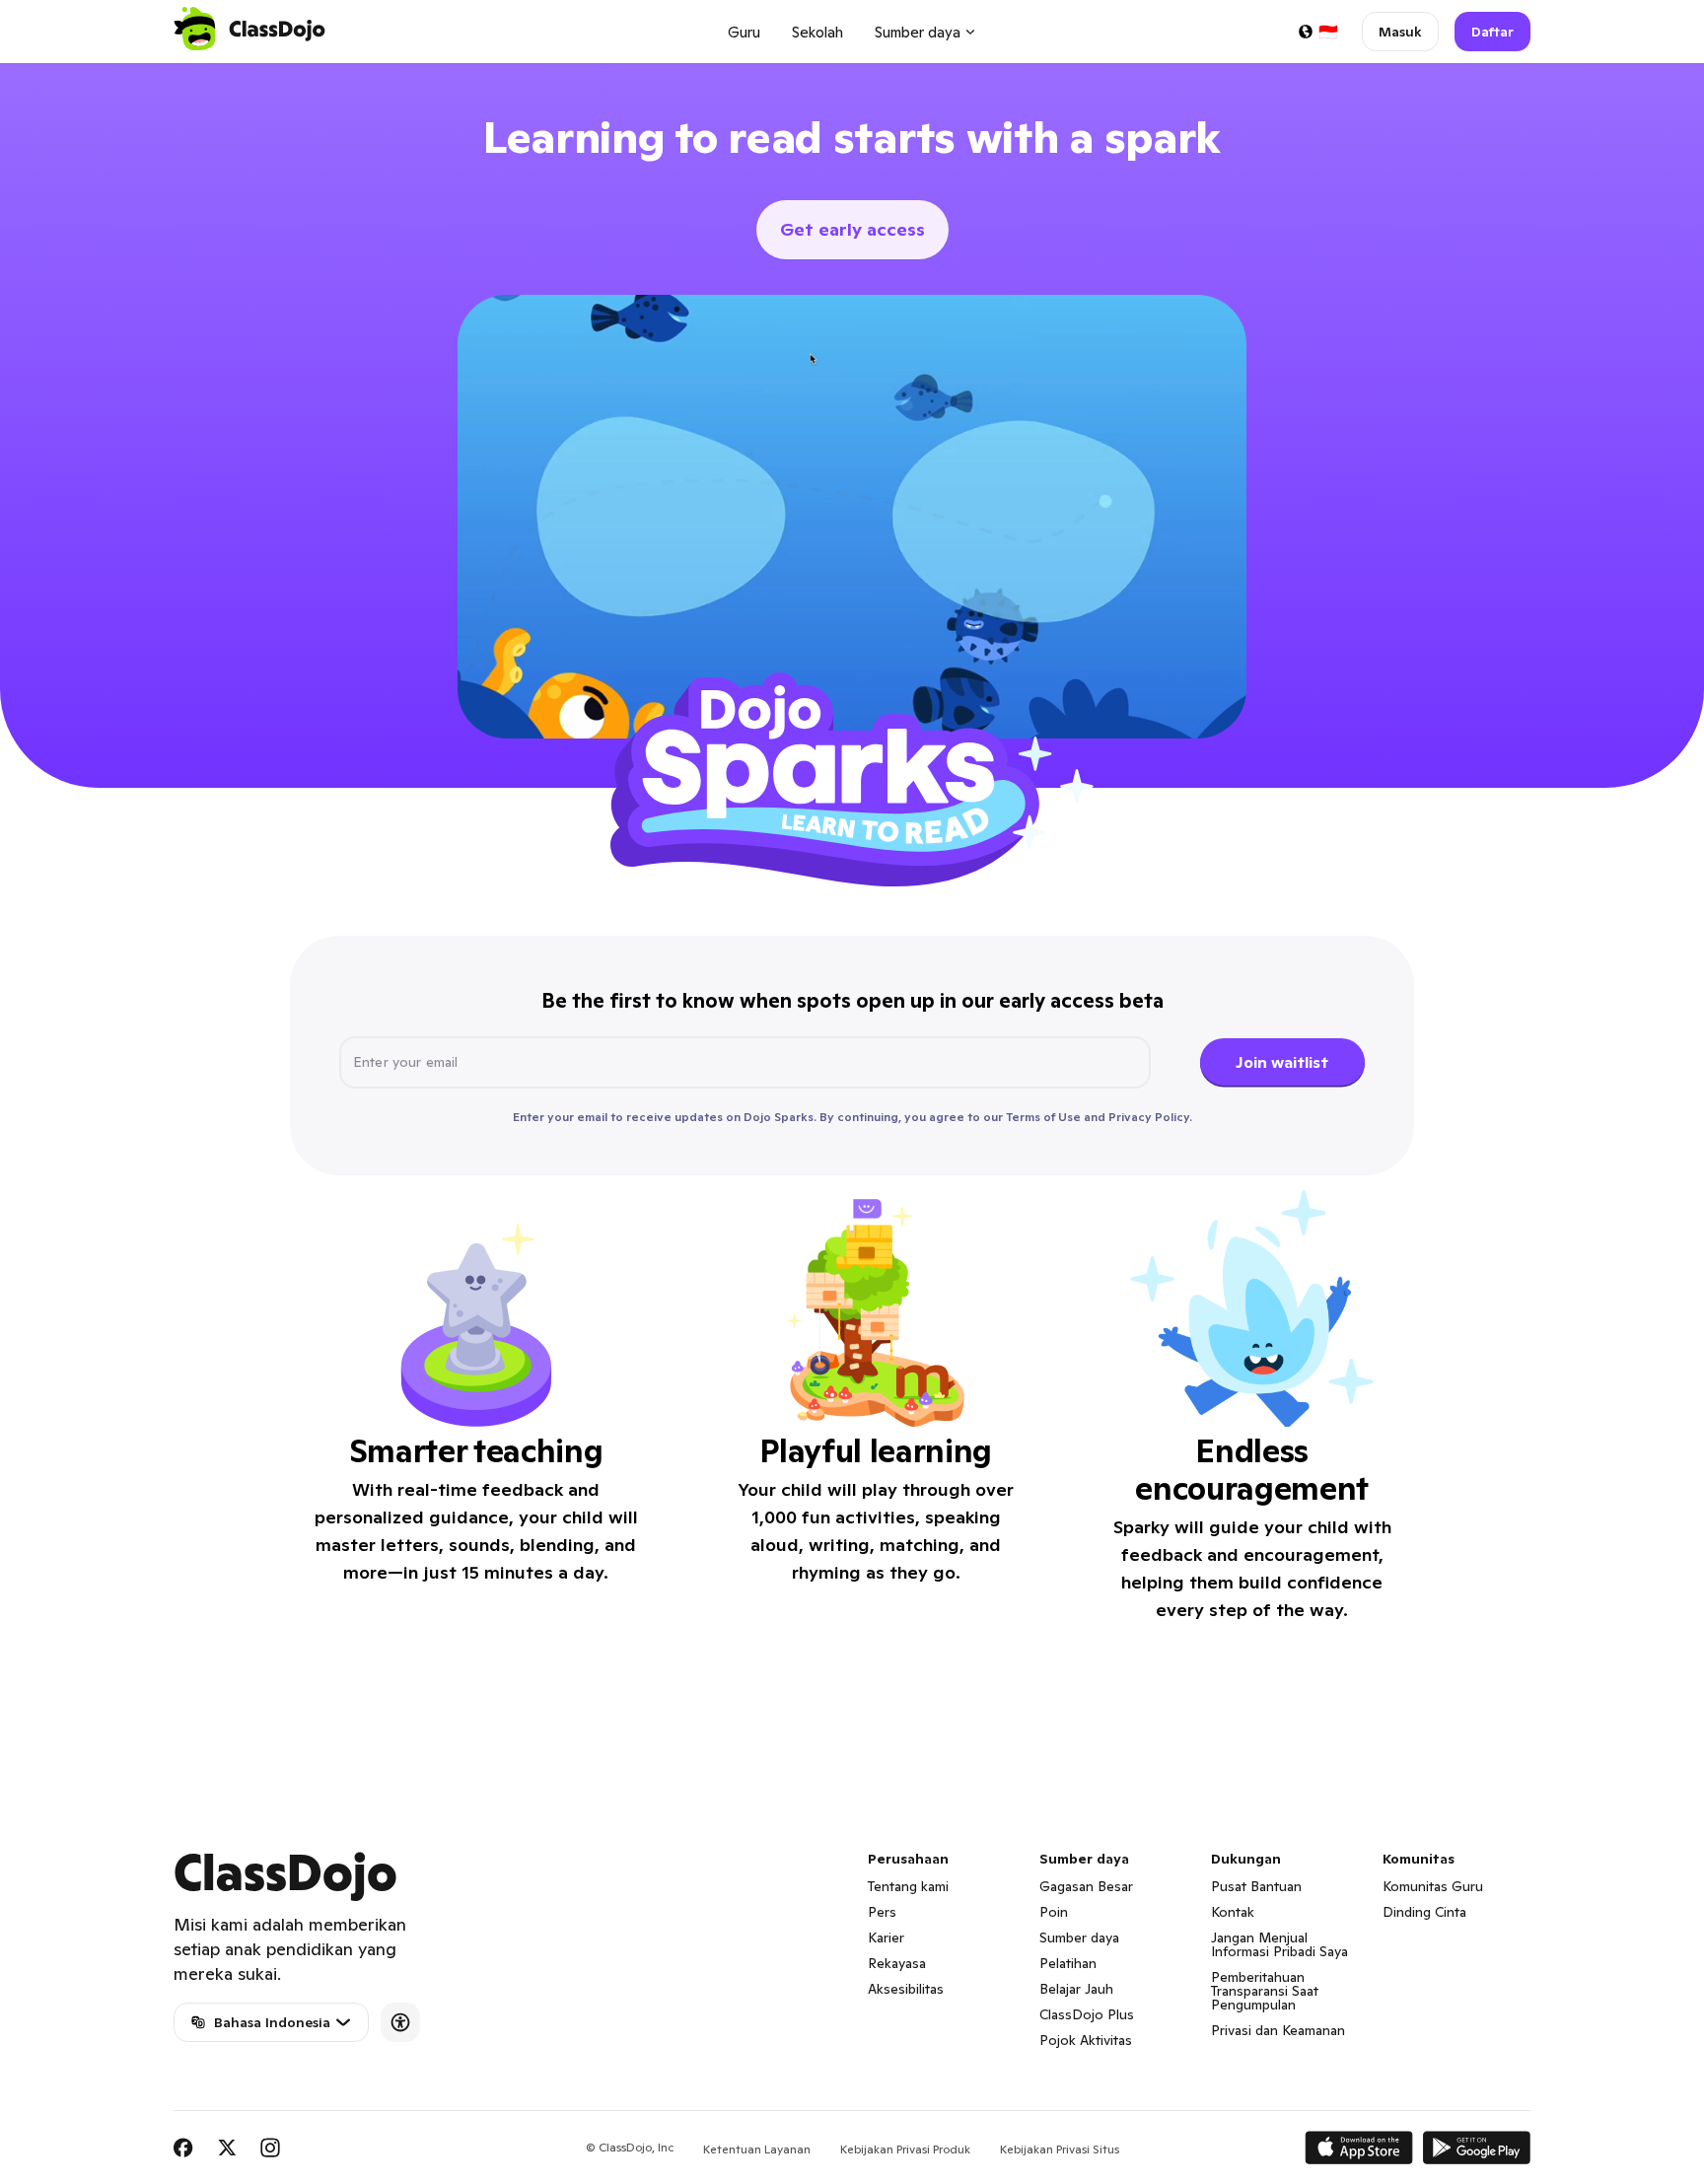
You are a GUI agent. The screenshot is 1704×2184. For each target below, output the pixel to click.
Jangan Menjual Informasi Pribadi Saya (1279, 1944)
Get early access (852, 229)
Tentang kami (908, 1886)
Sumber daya (1079, 1937)
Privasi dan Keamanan (1278, 2030)
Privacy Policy (1149, 1117)
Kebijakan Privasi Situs (1060, 2149)
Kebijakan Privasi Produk (905, 2149)
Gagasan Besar (1086, 1886)
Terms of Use (1043, 1117)
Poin (1054, 1912)
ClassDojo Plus (1087, 2014)
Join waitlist (1282, 1062)
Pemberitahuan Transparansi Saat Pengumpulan (1265, 1991)
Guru (744, 32)
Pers (882, 1912)
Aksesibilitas (906, 1989)
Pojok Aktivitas (1086, 2040)
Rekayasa (897, 1963)
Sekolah (817, 32)
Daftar (1492, 32)
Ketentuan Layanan (757, 2149)
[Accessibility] (400, 2022)
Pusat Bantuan (1256, 1886)
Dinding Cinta (1424, 1912)
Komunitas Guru (1433, 1886)
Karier (886, 1937)
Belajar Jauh (1076, 1989)
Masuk (1400, 32)
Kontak (1233, 1912)
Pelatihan (1068, 1963)
